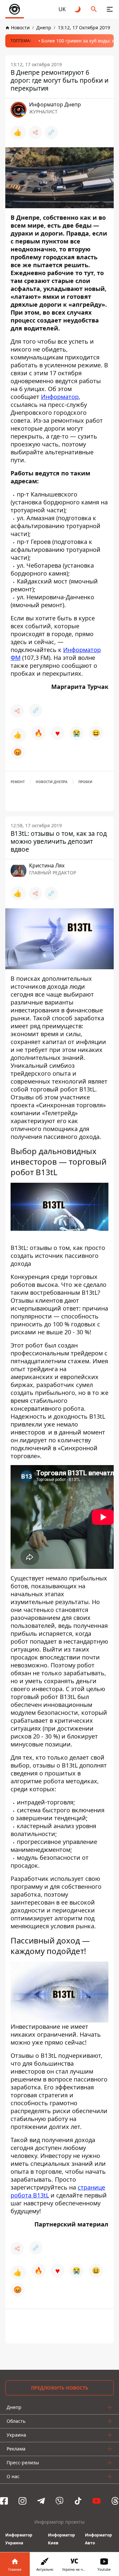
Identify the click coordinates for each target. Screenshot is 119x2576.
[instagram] (22, 2501)
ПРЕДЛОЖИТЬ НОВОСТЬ (60, 2388)
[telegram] (41, 2501)
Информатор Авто (99, 2539)
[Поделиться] (35, 132)
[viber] (59, 2501)
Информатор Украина (19, 2539)
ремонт (18, 782)
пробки (85, 782)
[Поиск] (94, 9)
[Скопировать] (51, 132)
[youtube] (97, 2501)
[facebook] (4, 2501)
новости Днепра (52, 782)
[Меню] (110, 9)
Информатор (60, 397)
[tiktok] (78, 2501)
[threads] (115, 2501)
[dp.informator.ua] (15, 9)
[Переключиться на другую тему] (78, 9)
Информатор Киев (61, 2539)
